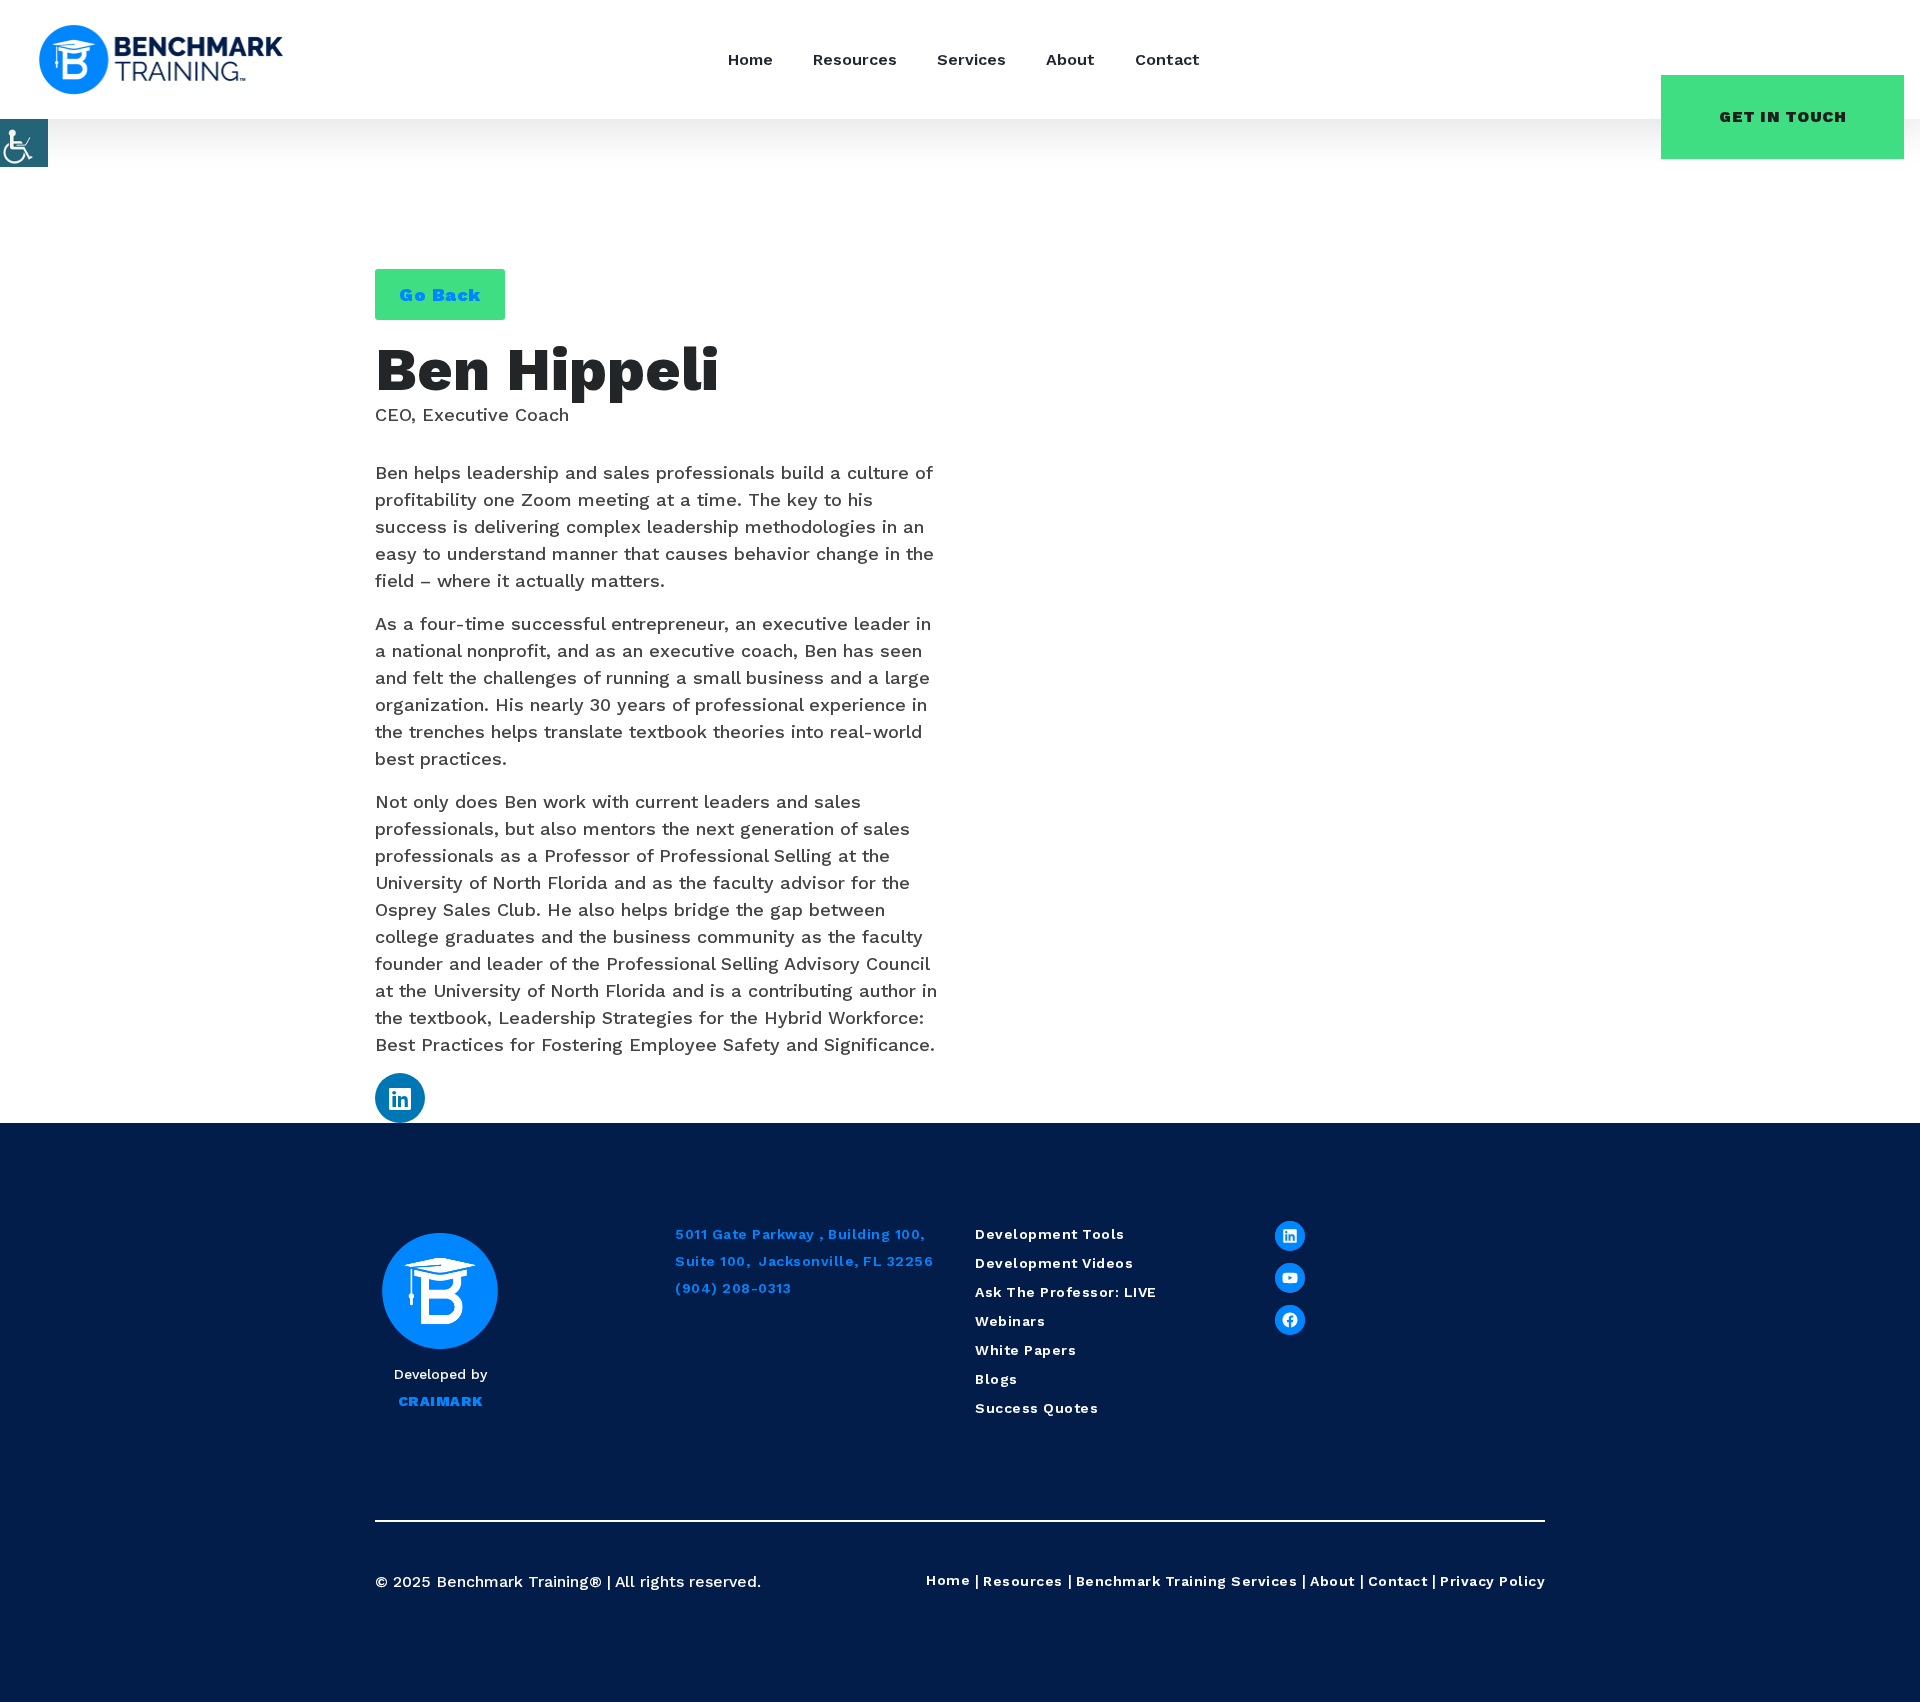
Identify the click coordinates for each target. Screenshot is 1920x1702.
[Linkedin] (400, 1098)
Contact (1167, 59)
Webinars (1010, 1321)
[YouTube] (1290, 1278)
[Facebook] (1290, 1320)
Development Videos (1054, 1263)
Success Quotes (1036, 1408)
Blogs (996, 1379)
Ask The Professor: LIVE (1066, 1292)
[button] (440, 294)
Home (750, 59)
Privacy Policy (1492, 1581)
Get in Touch (1782, 116)
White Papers (1025, 1350)
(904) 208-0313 (733, 1288)
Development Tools (1050, 1234)
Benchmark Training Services (1187, 1581)
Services (971, 59)
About (1070, 59)
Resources (855, 59)
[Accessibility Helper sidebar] (24, 143)
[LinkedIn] (1290, 1236)
